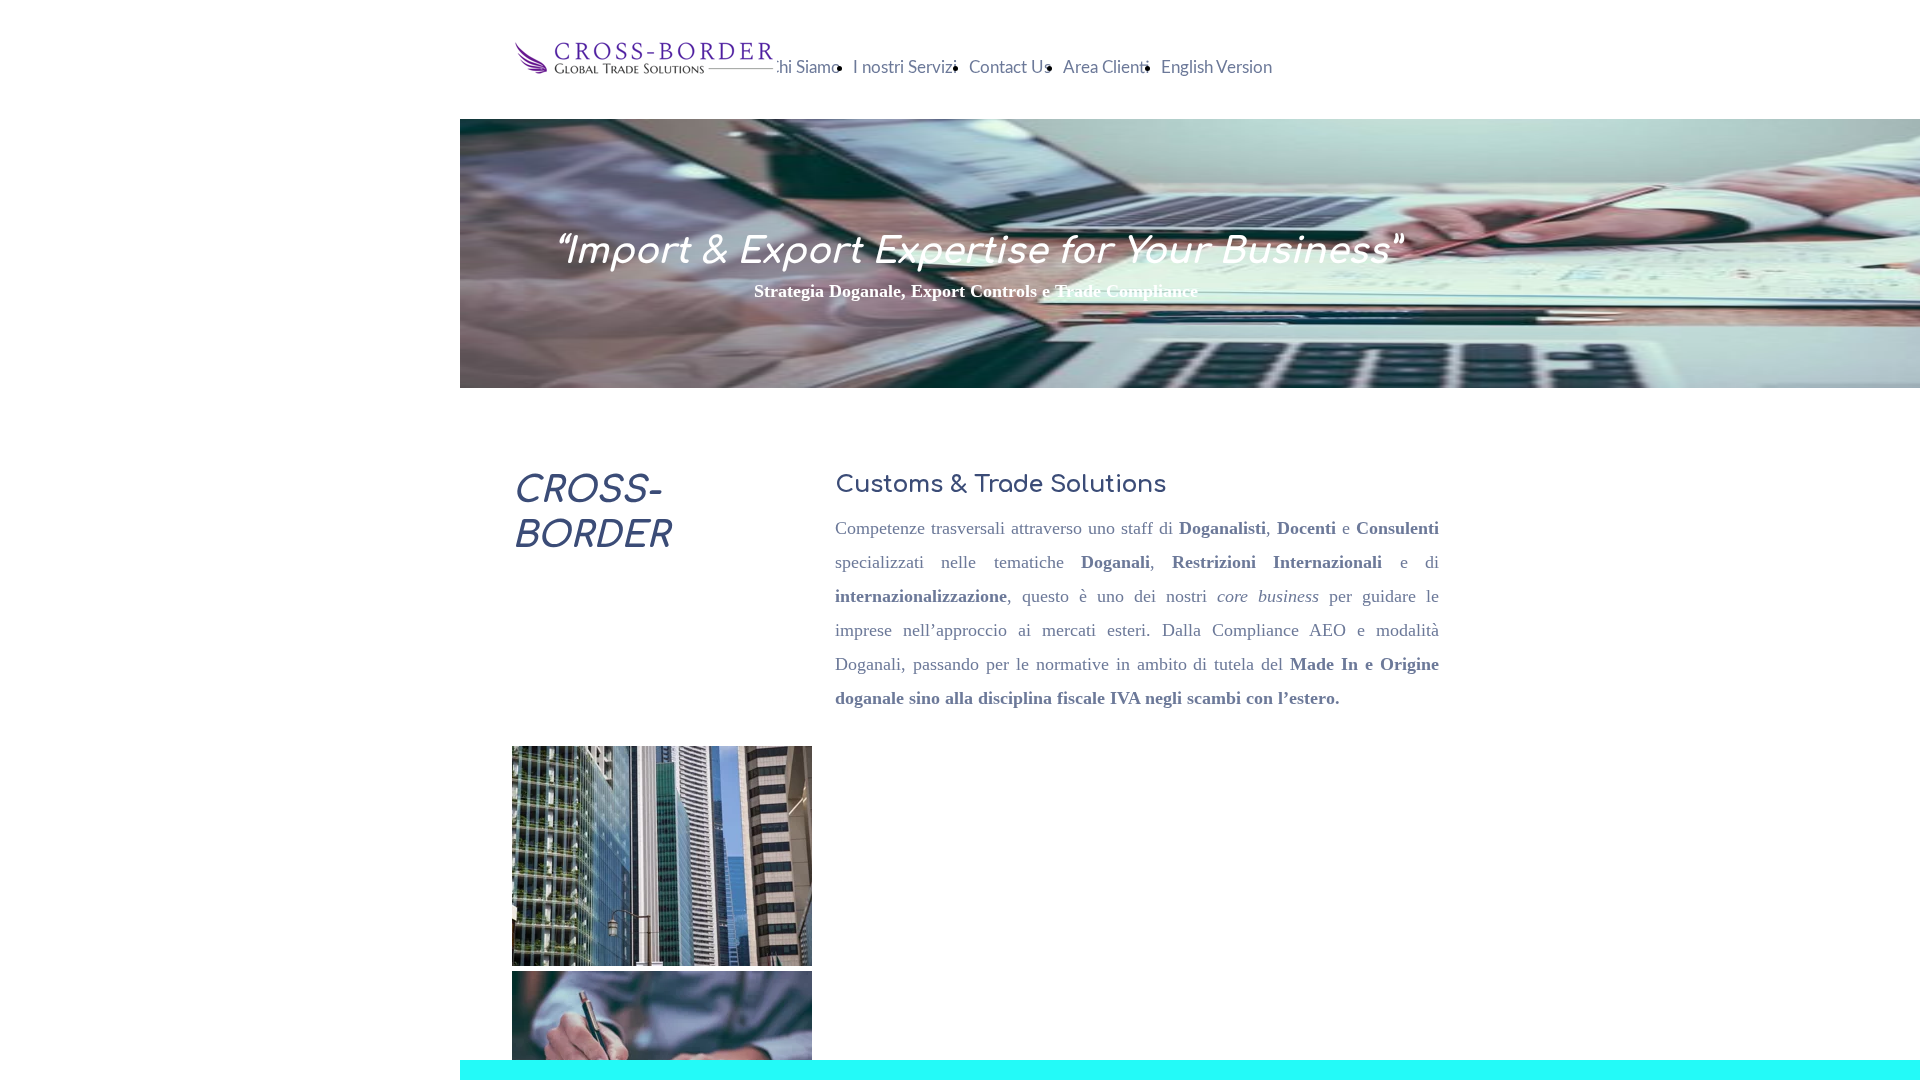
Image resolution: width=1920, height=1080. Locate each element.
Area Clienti (1106, 67)
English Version (1216, 67)
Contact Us (1010, 67)
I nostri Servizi (905, 67)
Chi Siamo (804, 67)
